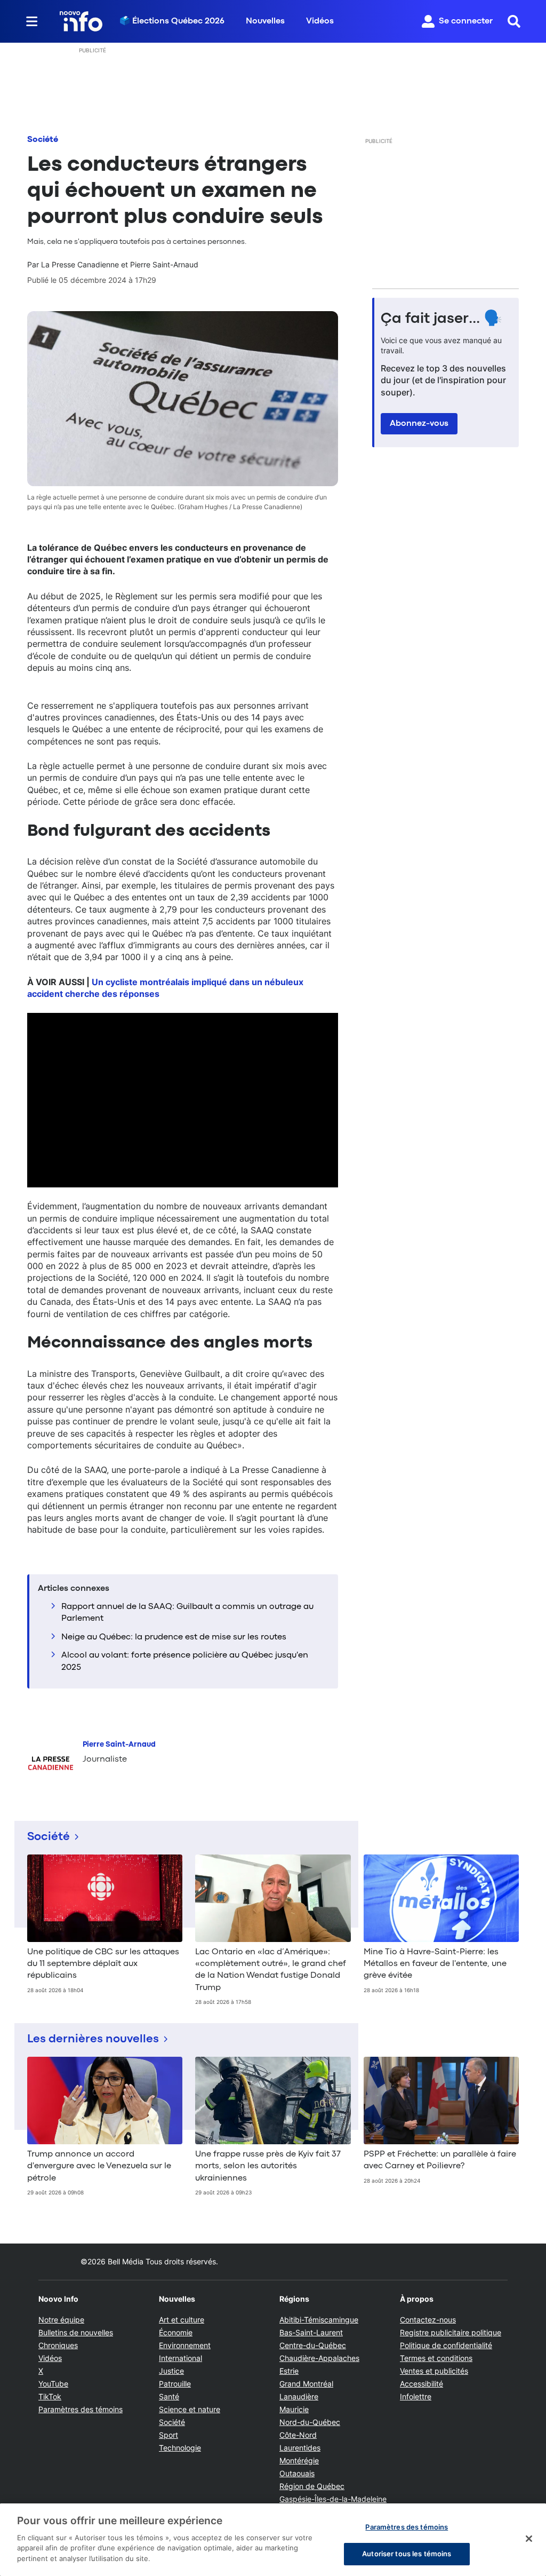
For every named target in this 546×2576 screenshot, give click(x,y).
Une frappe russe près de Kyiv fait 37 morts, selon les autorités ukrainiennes (268, 2166)
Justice (171, 2371)
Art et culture (182, 2320)
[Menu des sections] (32, 21)
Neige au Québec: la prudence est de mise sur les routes (174, 1637)
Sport (168, 2435)
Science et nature (190, 2409)
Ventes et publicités (434, 2371)
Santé (169, 2396)
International (180, 2358)
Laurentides (300, 2448)
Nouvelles (265, 21)
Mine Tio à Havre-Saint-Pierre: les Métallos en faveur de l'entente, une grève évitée (435, 1964)
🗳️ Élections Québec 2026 (172, 21)
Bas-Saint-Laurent (311, 2332)
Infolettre (416, 2396)
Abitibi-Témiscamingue (319, 2320)
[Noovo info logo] (81, 21)
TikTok (50, 2396)
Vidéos (320, 21)
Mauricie (294, 2409)
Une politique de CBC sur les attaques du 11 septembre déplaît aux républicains (103, 1964)
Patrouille (175, 2384)
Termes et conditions (436, 2358)
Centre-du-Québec (313, 2345)
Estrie (289, 2371)
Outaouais (297, 2473)
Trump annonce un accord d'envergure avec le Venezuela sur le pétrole (99, 2166)
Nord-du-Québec (310, 2422)
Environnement (185, 2345)
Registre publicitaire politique (451, 2332)
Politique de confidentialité (446, 2345)
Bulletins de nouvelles (76, 2332)
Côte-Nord (298, 2435)
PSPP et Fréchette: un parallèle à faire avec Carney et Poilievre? (440, 2160)
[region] (273, 2540)
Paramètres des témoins (81, 2409)
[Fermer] (529, 2539)
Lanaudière (299, 2396)
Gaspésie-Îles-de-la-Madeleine (333, 2499)
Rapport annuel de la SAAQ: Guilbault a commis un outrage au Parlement (187, 1613)
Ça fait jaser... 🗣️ (441, 319)
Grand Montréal (306, 2384)
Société (43, 140)
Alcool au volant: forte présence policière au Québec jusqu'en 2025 (185, 1661)
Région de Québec (312, 2486)
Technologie (180, 2448)
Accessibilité (421, 2384)
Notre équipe (61, 2320)
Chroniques (58, 2345)
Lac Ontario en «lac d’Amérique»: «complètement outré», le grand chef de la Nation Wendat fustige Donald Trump (271, 1970)
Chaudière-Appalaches (319, 2358)
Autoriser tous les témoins (407, 2554)
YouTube (53, 2384)
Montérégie (299, 2460)
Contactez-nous (428, 2320)
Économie (176, 2332)
